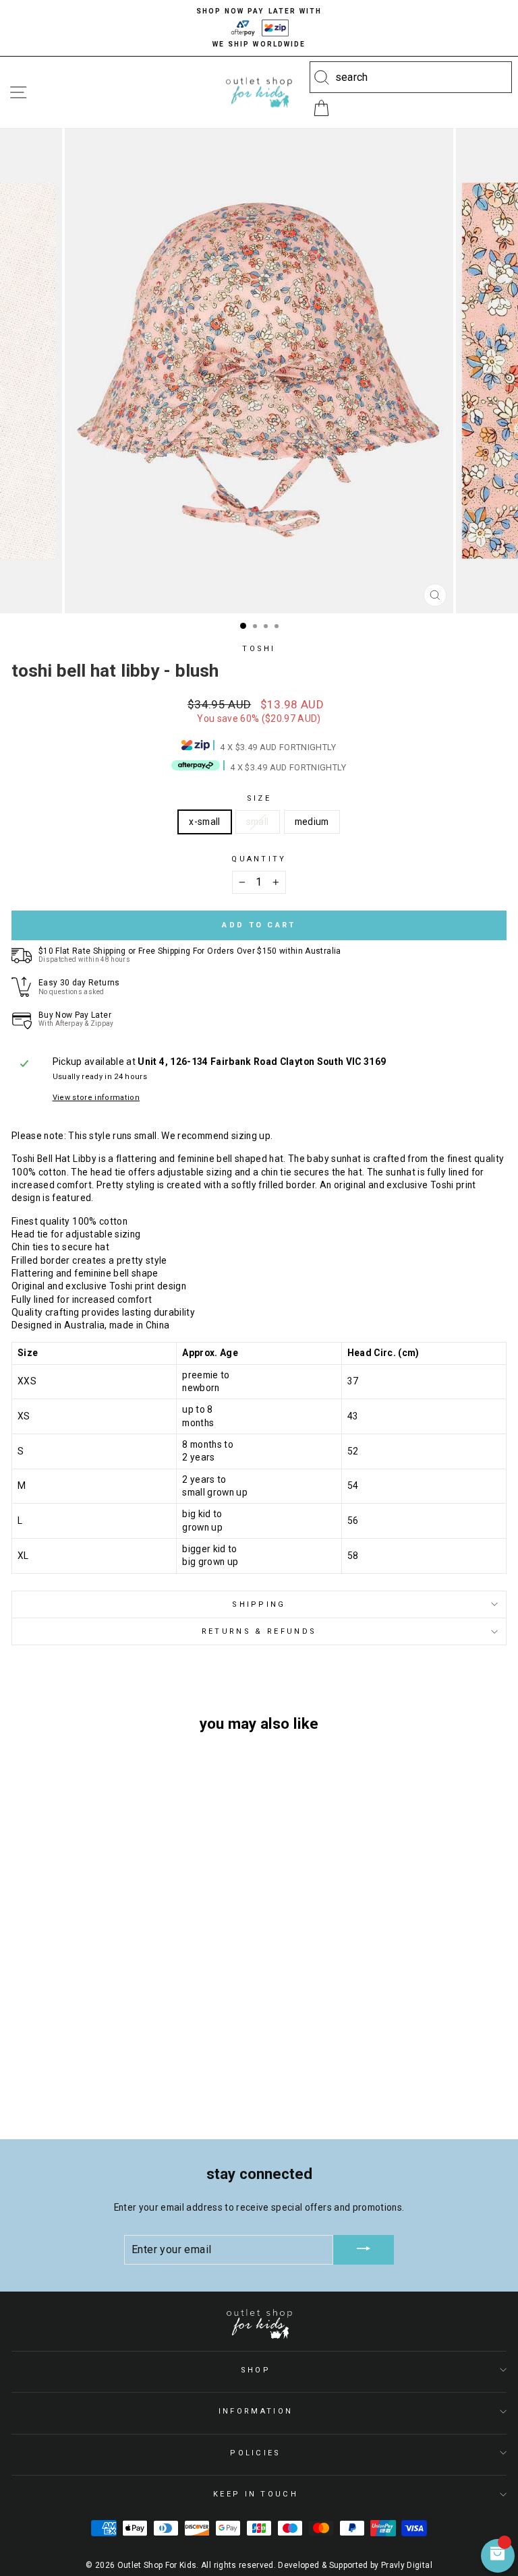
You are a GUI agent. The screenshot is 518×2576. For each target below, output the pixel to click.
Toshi (259, 649)
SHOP (256, 2370)
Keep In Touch (256, 2494)
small (258, 822)
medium (312, 822)
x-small (204, 822)
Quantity (259, 859)
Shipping (259, 1604)
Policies (256, 2453)
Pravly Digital (407, 2565)
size (259, 798)
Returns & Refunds (259, 1631)
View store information (96, 1098)
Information (256, 2411)
